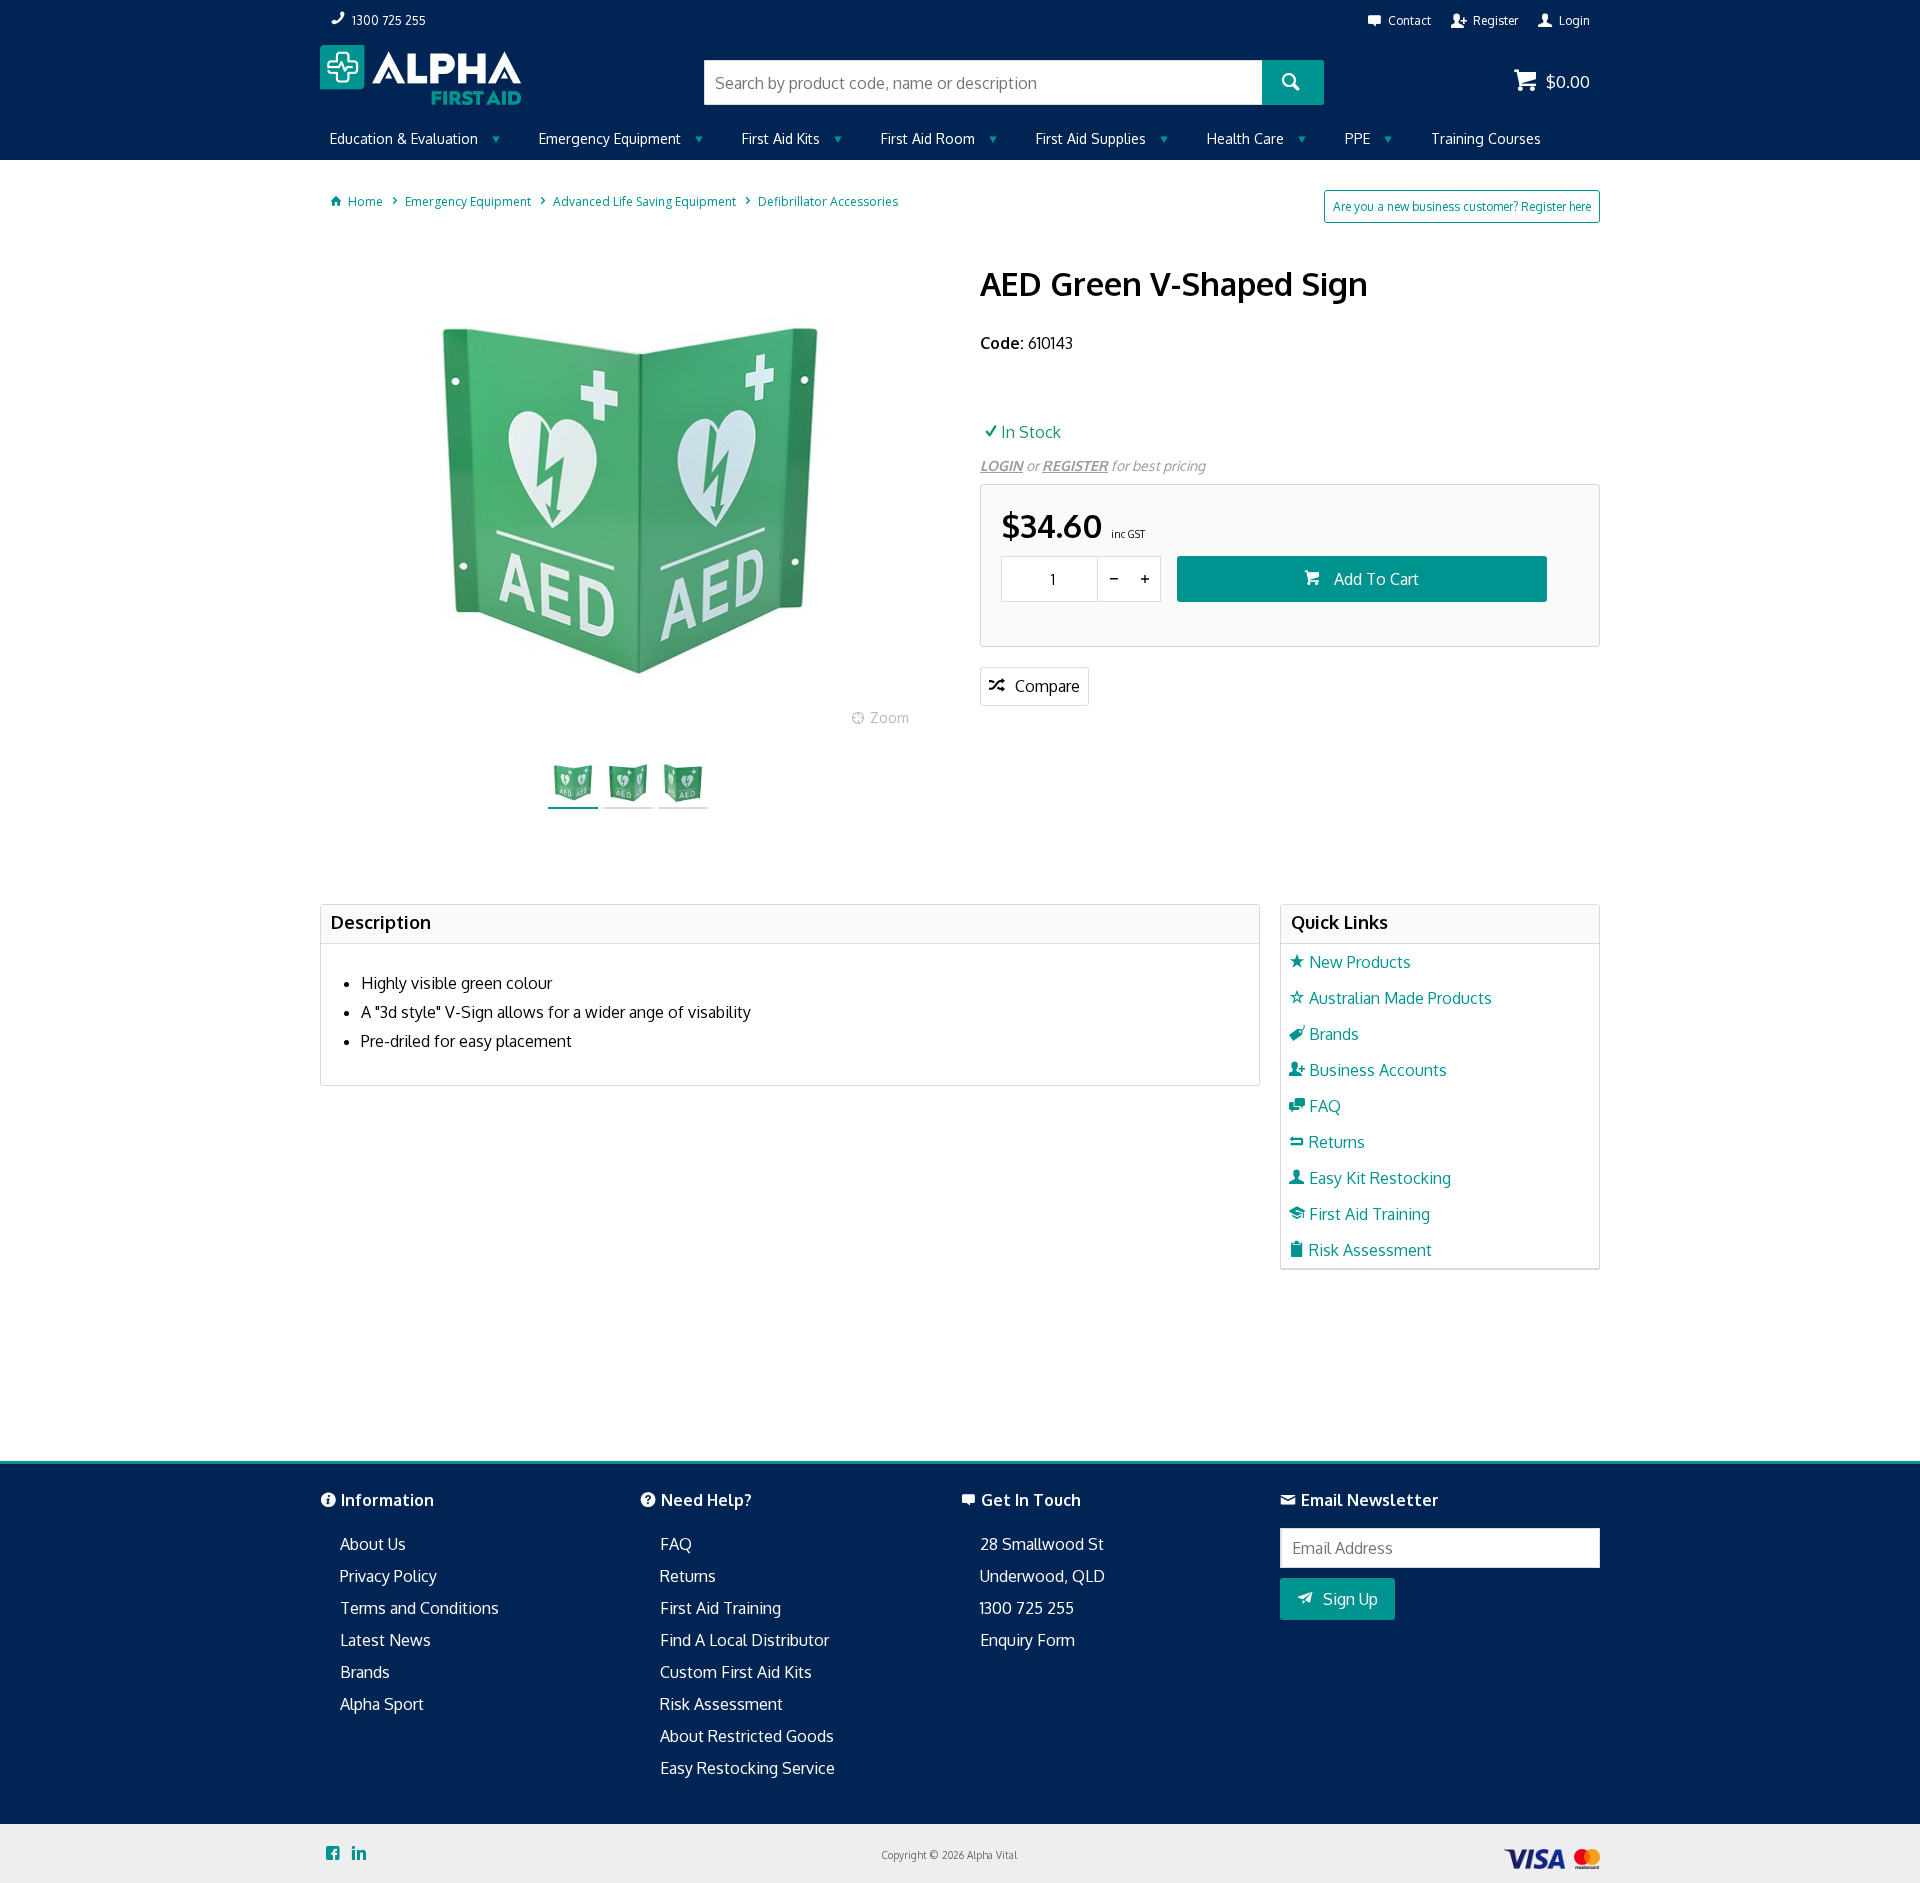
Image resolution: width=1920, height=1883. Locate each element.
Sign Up (1350, 1599)
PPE (1357, 138)
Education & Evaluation (404, 138)
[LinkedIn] (359, 1854)
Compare (1047, 686)
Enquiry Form (1027, 1640)
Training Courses (1486, 138)
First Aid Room (928, 138)
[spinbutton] (1049, 579)
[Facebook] (333, 1854)
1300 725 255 (1027, 1608)
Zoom (889, 717)
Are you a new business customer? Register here (1462, 206)
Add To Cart (1374, 579)
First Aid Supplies (1091, 138)
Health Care (1245, 138)
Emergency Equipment (610, 138)
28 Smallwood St (1042, 1544)
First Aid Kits (781, 138)
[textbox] (983, 82)
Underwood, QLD (1042, 1576)
